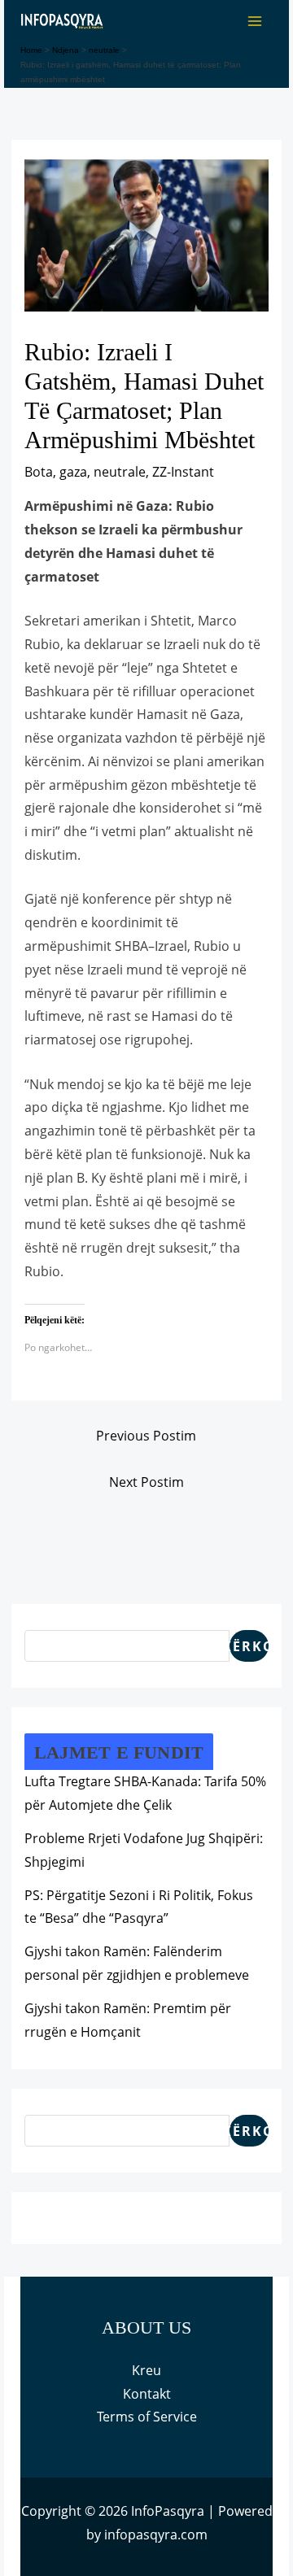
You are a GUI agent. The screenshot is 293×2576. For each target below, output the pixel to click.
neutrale (120, 472)
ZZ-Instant (183, 472)
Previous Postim (146, 1436)
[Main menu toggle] (255, 21)
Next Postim (146, 1482)
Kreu (146, 2370)
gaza (73, 472)
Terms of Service (147, 2417)
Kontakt (147, 2394)
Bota (39, 472)
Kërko (249, 1646)
